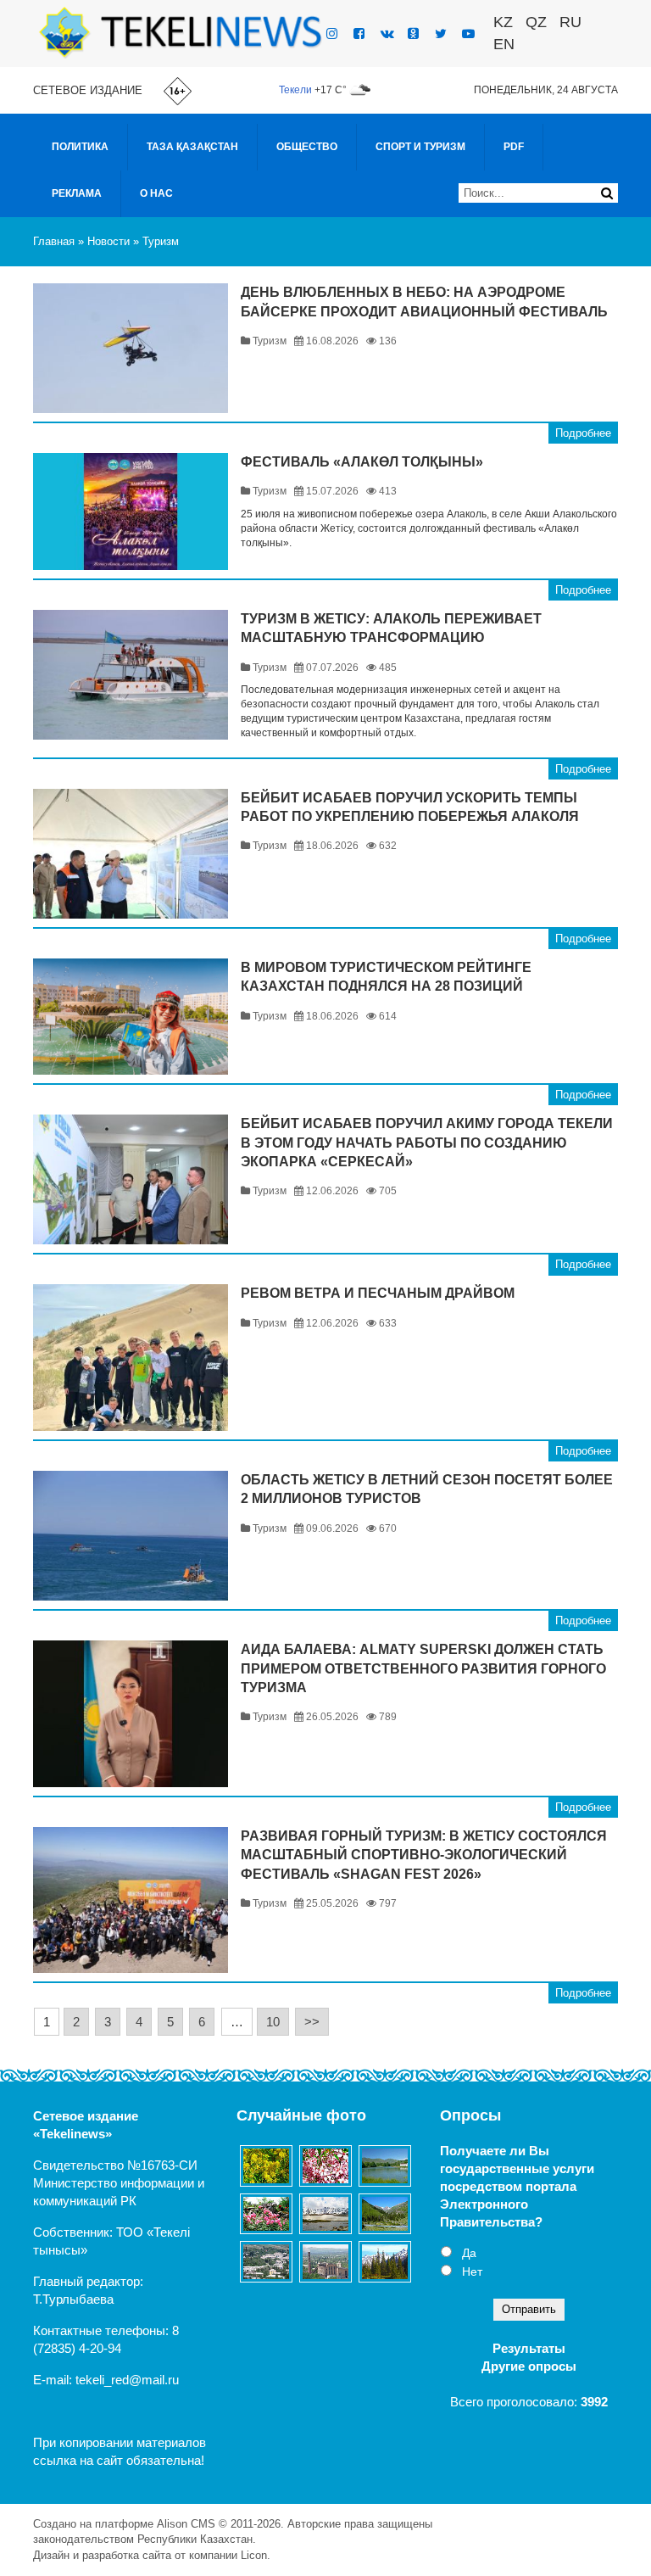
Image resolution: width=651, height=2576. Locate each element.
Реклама (77, 193)
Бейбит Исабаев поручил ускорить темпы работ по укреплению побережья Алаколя (410, 807)
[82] (385, 2262)
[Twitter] (441, 34)
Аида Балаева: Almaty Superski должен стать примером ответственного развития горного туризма (423, 1668)
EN (504, 44)
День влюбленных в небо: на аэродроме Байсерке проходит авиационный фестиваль (424, 302)
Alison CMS (186, 2524)
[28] (325, 2214)
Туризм (161, 241)
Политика (80, 147)
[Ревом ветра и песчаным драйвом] (131, 1357)
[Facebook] (359, 34)
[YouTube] (468, 34)
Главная (54, 241)
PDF (514, 147)
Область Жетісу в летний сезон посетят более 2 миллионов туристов (427, 1489)
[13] (325, 2261)
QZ (536, 22)
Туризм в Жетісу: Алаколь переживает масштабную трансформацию (391, 628)
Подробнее (583, 433)
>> (312, 2022)
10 (273, 2022)
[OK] (413, 34)
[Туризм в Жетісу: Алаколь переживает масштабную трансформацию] (131, 675)
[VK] (387, 34)
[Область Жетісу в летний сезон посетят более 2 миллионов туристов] (131, 1536)
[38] (385, 2166)
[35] (266, 2214)
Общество (307, 147)
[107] (325, 2165)
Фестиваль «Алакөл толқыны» (362, 462)
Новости (108, 241)
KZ (503, 22)
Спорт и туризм (420, 147)
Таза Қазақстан (192, 147)
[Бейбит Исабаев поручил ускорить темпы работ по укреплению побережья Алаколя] (131, 854)
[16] (266, 2261)
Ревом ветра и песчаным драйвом (378, 1293)
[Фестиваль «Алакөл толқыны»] (131, 511)
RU (570, 22)
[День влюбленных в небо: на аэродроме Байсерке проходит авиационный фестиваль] (131, 348)
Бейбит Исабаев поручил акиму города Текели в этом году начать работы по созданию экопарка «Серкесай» (427, 1143)
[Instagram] (332, 34)
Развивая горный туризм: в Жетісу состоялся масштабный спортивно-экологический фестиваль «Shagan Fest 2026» (424, 1855)
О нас (156, 193)
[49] (266, 2165)
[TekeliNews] (180, 31)
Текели (295, 90)
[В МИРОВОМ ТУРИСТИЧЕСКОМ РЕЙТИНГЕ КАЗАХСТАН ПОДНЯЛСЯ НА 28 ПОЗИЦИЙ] (131, 1017)
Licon (254, 2555)
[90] (385, 2214)
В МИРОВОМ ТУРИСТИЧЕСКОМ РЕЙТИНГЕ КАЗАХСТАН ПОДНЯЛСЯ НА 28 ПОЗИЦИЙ (386, 977)
